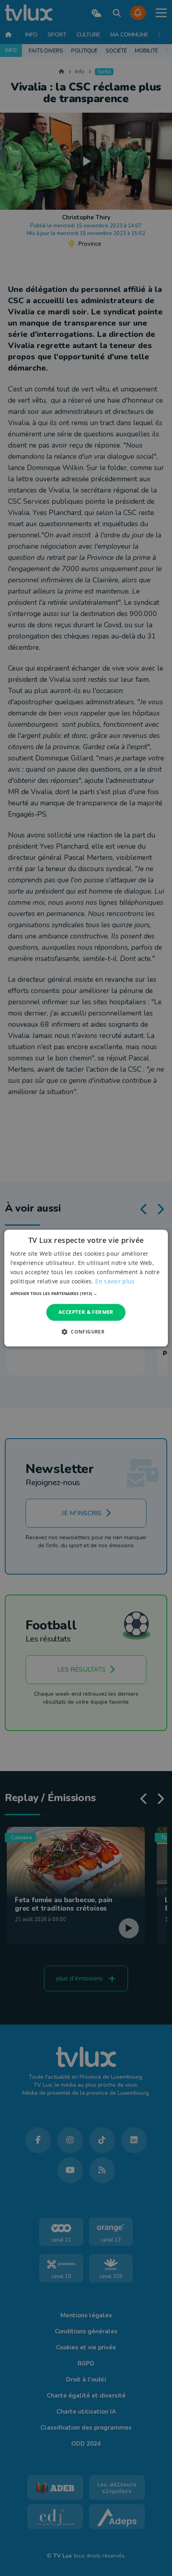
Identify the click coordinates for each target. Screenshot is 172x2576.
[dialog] (86, 1288)
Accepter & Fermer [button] (86, 1312)
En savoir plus (115, 1281)
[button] (86, 1294)
